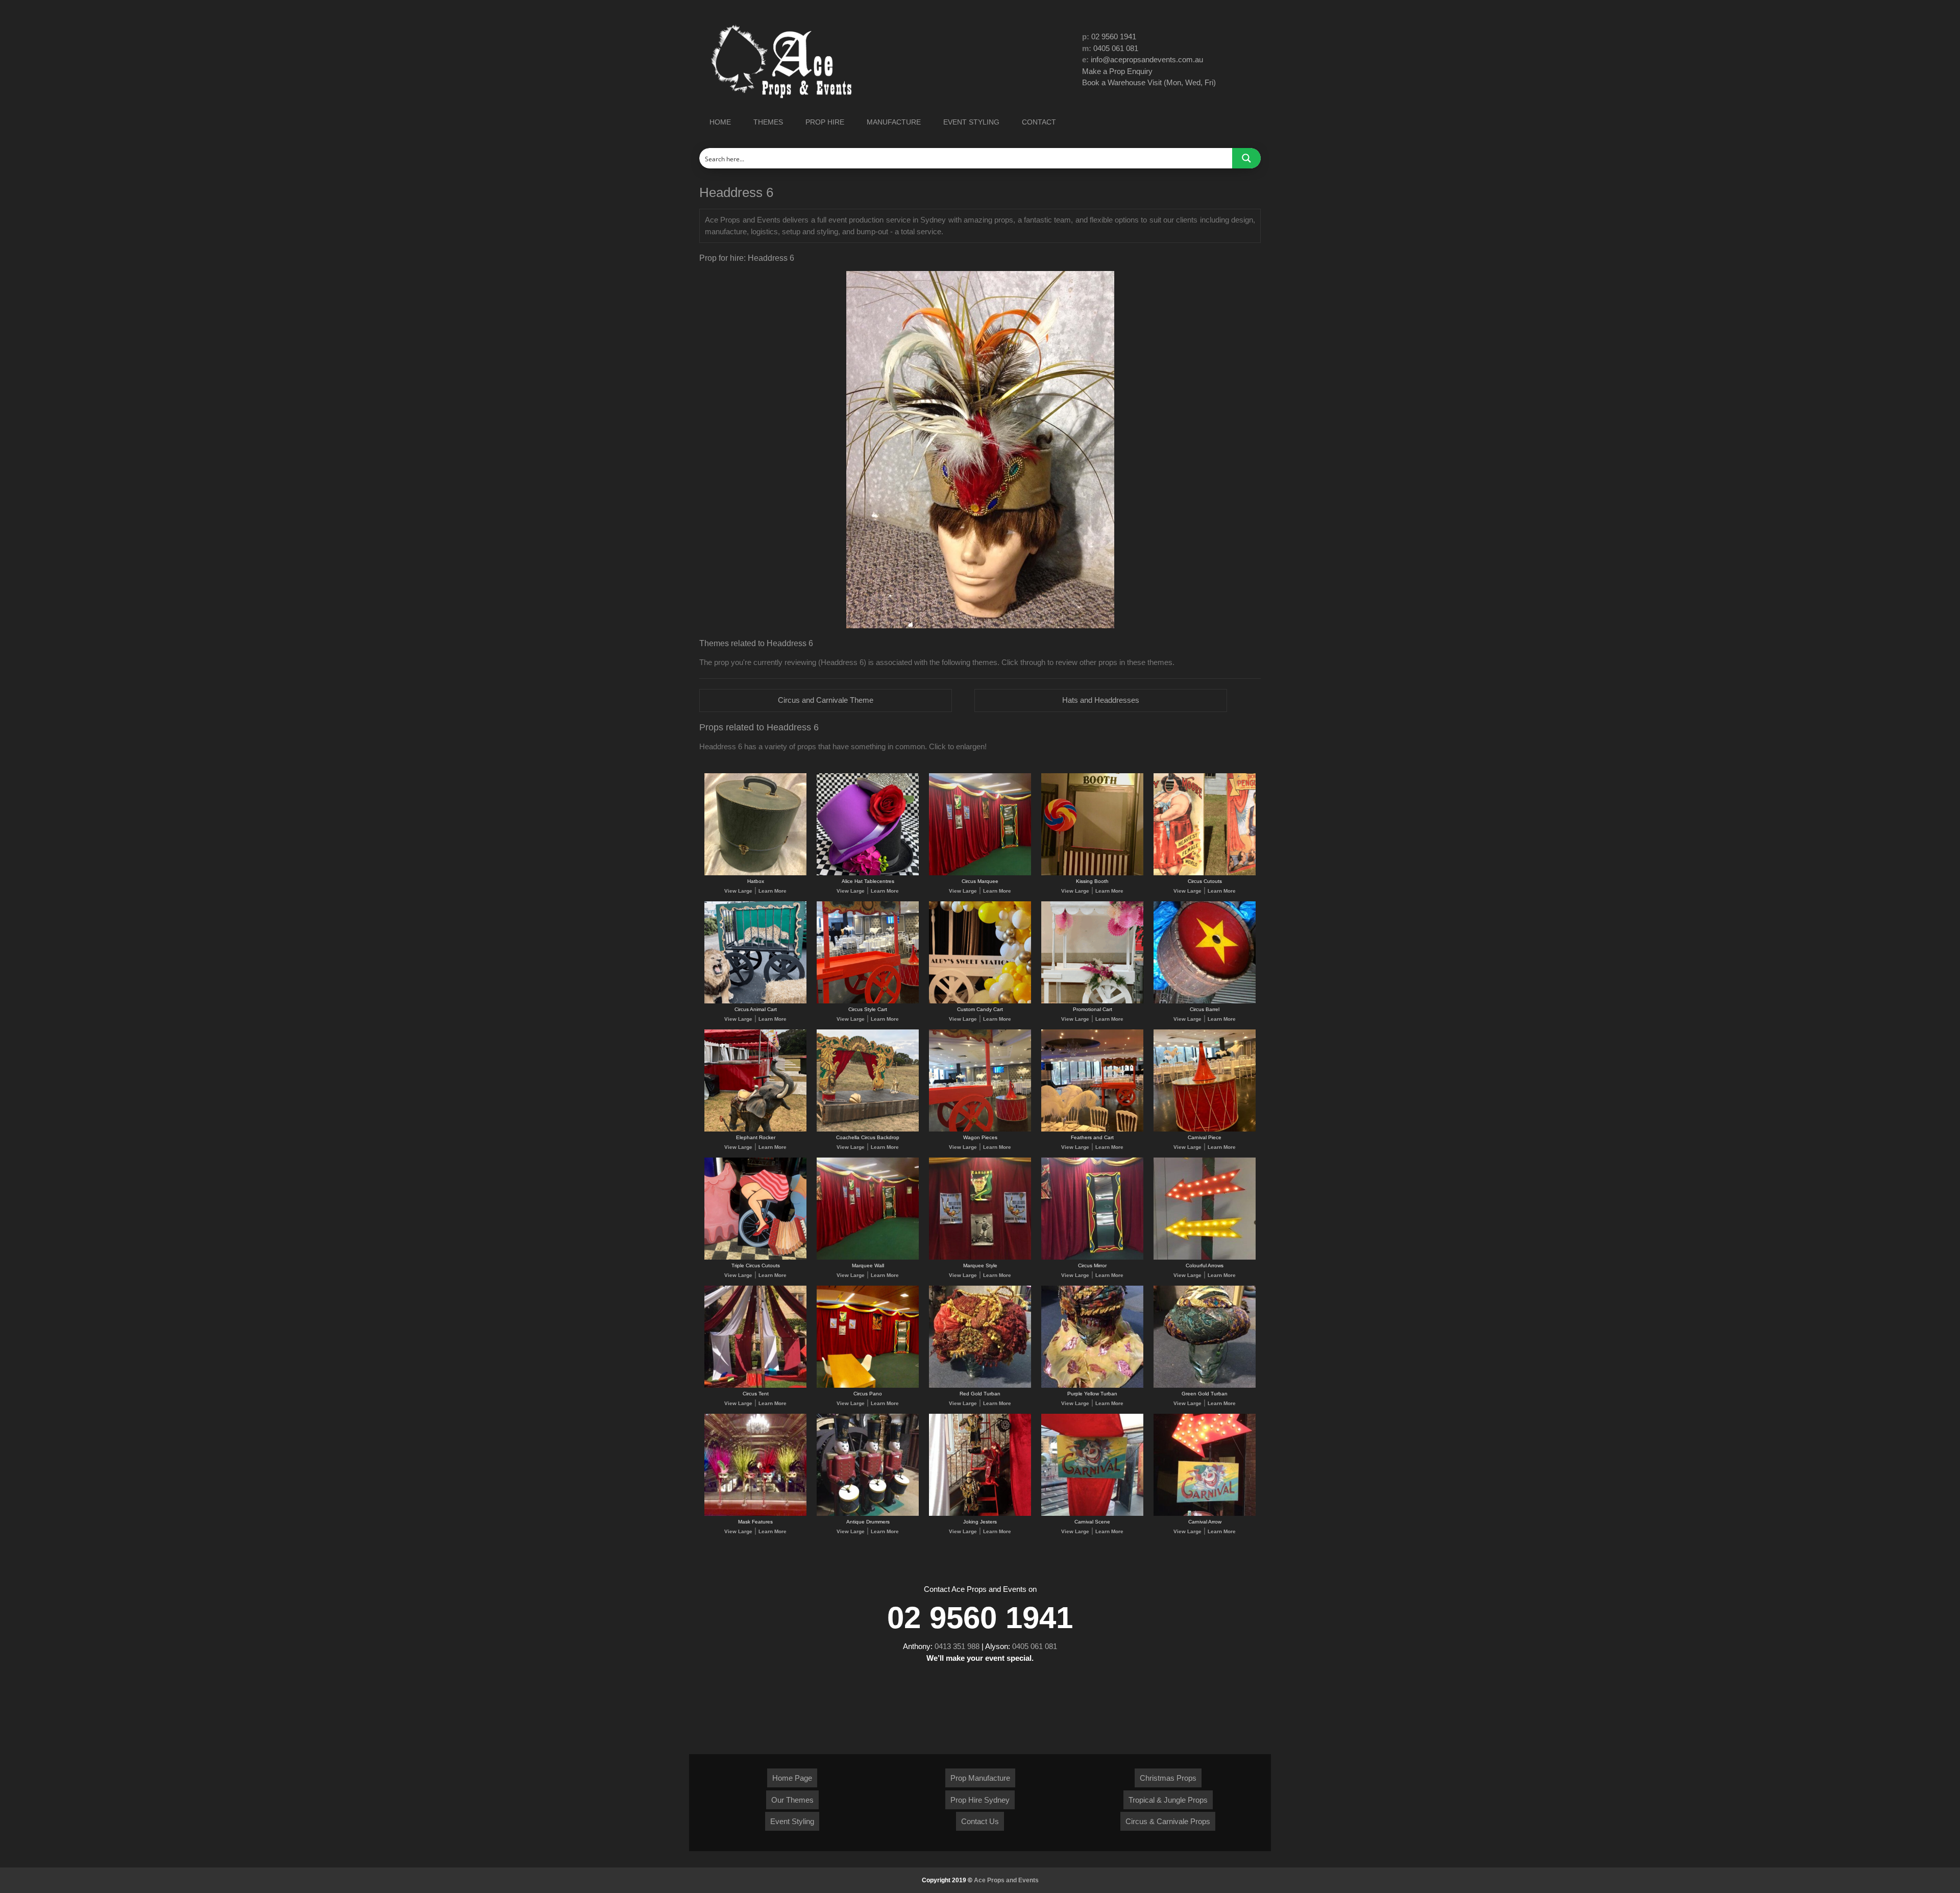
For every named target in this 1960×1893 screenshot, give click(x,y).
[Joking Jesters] (980, 1514)
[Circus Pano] (868, 1386)
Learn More (773, 891)
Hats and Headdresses (1101, 700)
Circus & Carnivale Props (1168, 1821)
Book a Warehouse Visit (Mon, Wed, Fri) (1149, 82)
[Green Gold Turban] (1205, 1386)
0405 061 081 (1116, 48)
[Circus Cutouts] (1205, 874)
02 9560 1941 (1114, 36)
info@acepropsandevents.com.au (1147, 59)
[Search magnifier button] (1246, 158)
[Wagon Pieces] (980, 1130)
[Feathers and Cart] (1092, 1130)
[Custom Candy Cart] (980, 1002)
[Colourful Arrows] (1205, 1258)
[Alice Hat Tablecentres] (868, 874)
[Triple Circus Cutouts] (755, 1258)
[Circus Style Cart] (868, 1002)
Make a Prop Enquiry (1117, 71)
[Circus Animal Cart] (755, 1002)
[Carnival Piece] (1205, 1130)
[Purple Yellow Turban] (1092, 1386)
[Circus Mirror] (1092, 1258)
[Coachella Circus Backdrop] (868, 1130)
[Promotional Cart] (1092, 1002)
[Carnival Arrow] (1205, 1514)
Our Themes (792, 1800)
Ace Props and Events (1006, 1880)
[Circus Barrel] (1205, 1002)
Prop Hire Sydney (980, 1800)
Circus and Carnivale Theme (826, 700)
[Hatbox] (755, 874)
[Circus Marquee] (980, 874)
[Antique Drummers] (868, 1514)
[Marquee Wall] (868, 1258)
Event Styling (792, 1821)
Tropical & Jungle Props (1168, 1800)
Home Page (792, 1778)
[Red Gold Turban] (980, 1386)
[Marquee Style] (980, 1258)
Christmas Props (1168, 1778)
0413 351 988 (957, 1646)
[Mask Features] (755, 1514)
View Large (738, 891)
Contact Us (980, 1821)
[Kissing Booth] (1092, 874)
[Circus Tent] (755, 1386)
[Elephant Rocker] (755, 1130)
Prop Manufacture (980, 1778)
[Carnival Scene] (1092, 1514)
